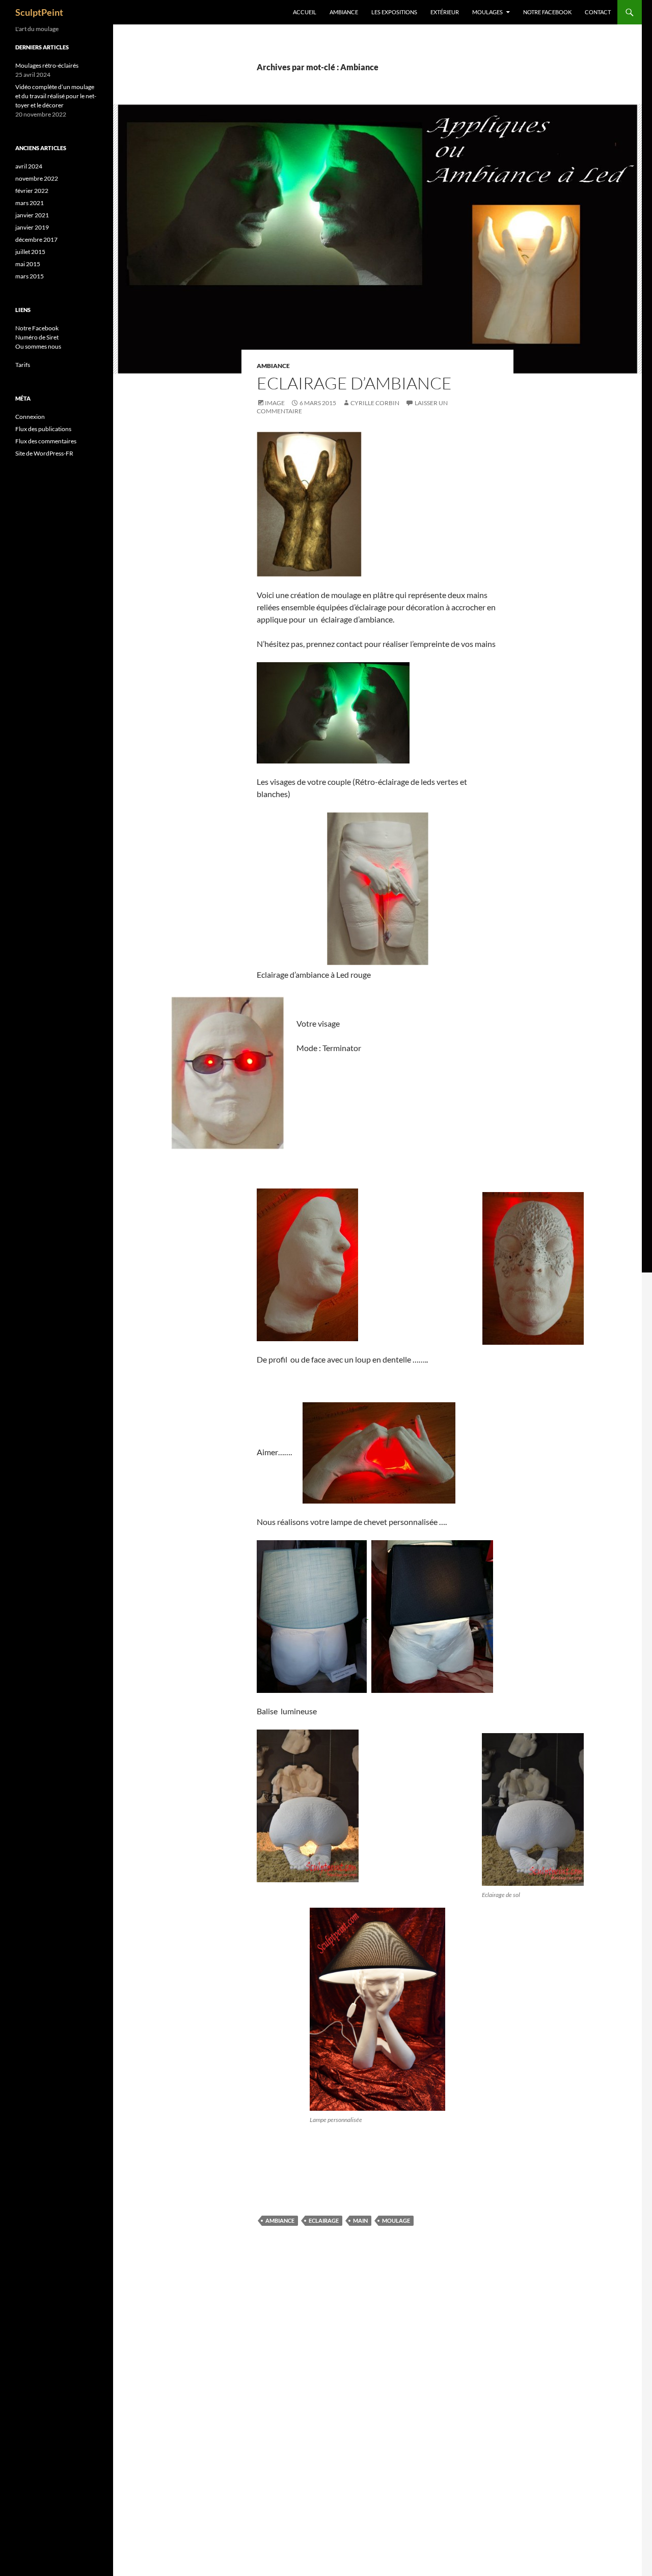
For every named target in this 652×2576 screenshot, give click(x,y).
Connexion (30, 417)
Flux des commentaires (46, 441)
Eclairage (324, 2220)
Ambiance (344, 12)
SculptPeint (39, 12)
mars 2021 (30, 203)
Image (275, 403)
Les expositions (394, 12)
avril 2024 (29, 166)
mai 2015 (28, 264)
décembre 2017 (36, 239)
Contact (598, 12)
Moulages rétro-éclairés (47, 65)
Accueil (305, 12)
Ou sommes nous (38, 346)
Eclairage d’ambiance (354, 383)
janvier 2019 (32, 227)
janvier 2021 (32, 215)
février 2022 (32, 191)
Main (360, 2220)
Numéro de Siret (37, 337)
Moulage (396, 2220)
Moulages (487, 12)
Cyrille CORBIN (375, 403)
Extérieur (445, 12)
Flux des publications (43, 429)
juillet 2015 (30, 252)
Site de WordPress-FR (44, 453)
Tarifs (23, 365)
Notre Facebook (547, 12)
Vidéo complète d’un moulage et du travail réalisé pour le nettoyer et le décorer (56, 96)
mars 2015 (30, 276)
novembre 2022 (37, 178)
